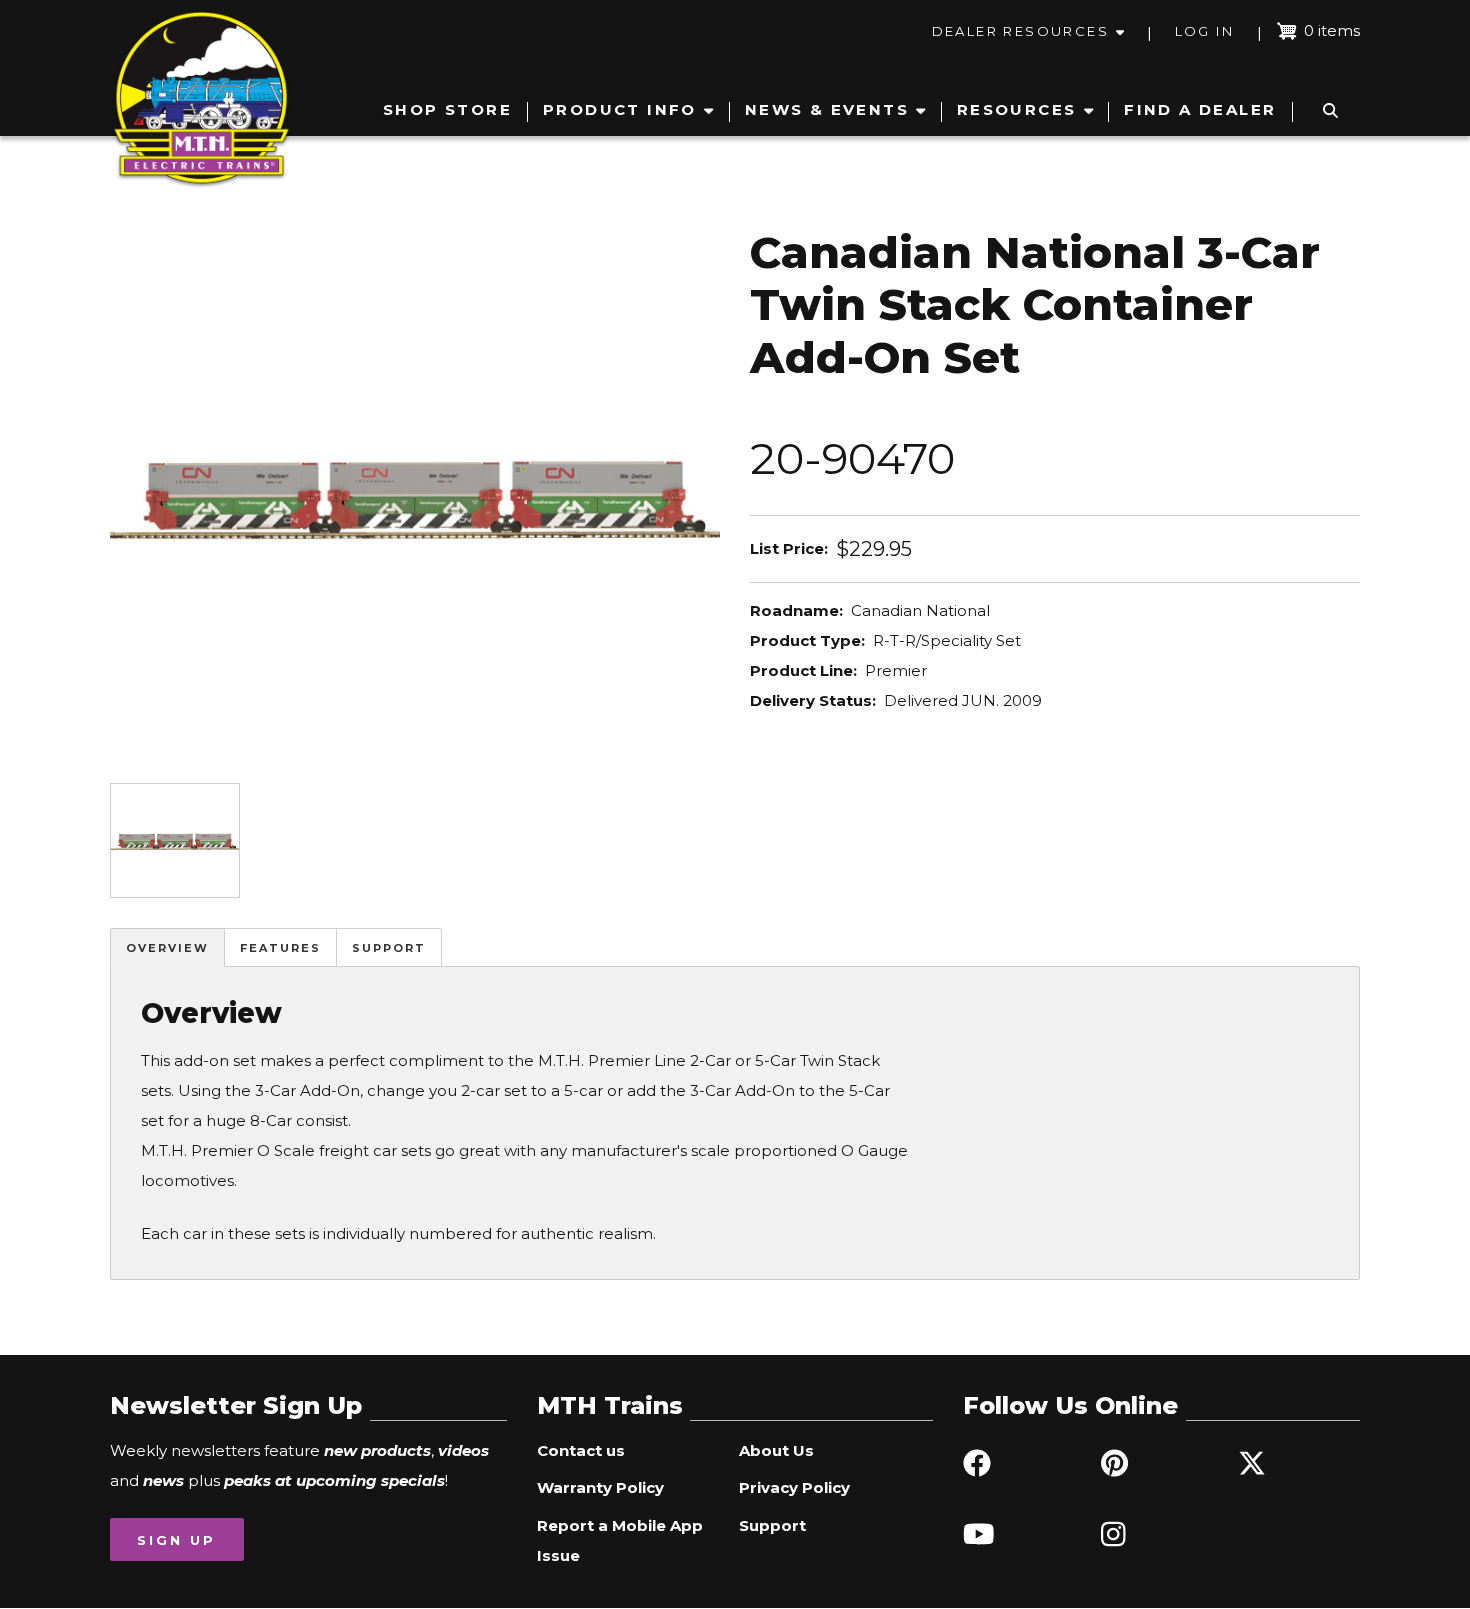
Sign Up (176, 1540)
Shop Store (447, 109)
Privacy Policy (794, 1487)
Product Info (620, 109)
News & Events (827, 109)
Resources (1017, 109)
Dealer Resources (1020, 31)
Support (389, 948)
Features (280, 948)
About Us (776, 1450)
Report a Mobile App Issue (620, 1540)
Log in (1204, 31)
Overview (167, 948)
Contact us (581, 1450)
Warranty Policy (600, 1487)
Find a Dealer (1200, 109)
